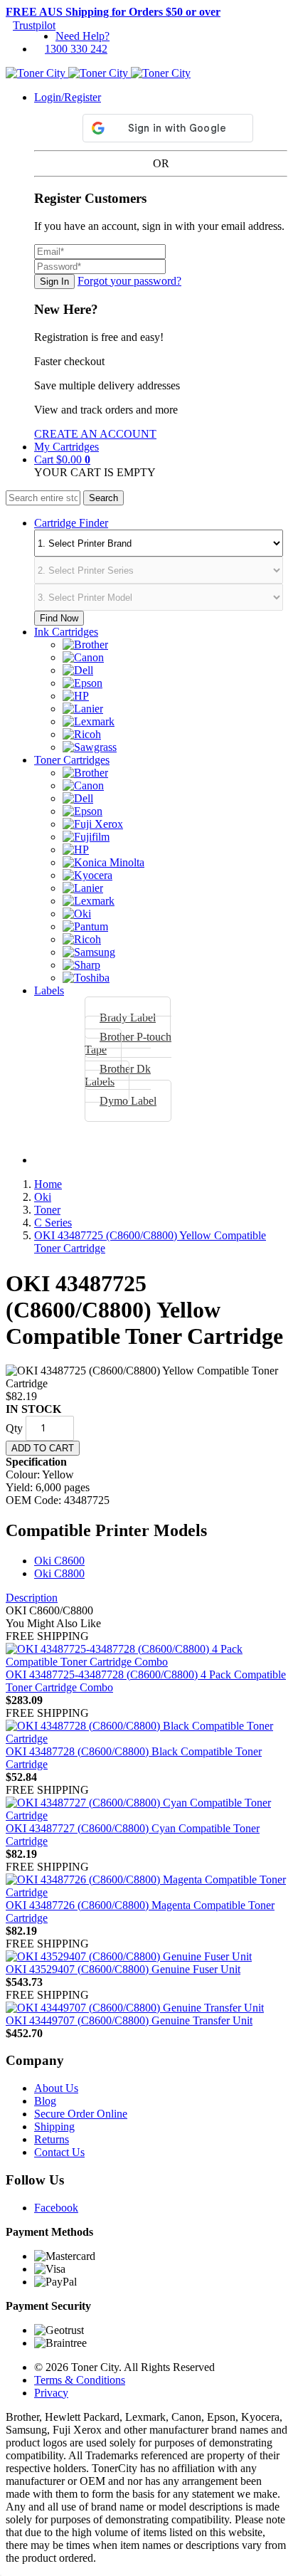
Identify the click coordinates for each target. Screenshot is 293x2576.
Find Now (59, 618)
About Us (56, 2088)
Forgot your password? (129, 281)
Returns (52, 2139)
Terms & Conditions (80, 2380)
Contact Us (59, 2152)
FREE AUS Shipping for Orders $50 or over (113, 12)
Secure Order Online (81, 2114)
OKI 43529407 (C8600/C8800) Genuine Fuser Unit (123, 1969)
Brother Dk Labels (118, 1075)
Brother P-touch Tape (128, 1043)
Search (103, 498)
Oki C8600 (59, 1561)
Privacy (51, 2393)
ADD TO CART (43, 1448)
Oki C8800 (59, 1573)
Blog (45, 2101)
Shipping (54, 2126)
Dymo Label (128, 1101)
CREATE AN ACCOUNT (95, 434)
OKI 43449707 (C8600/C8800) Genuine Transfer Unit (129, 2020)
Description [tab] (32, 1598)
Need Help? (82, 36)
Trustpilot (34, 25)
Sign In (54, 282)
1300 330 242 (76, 49)
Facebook (56, 2208)
